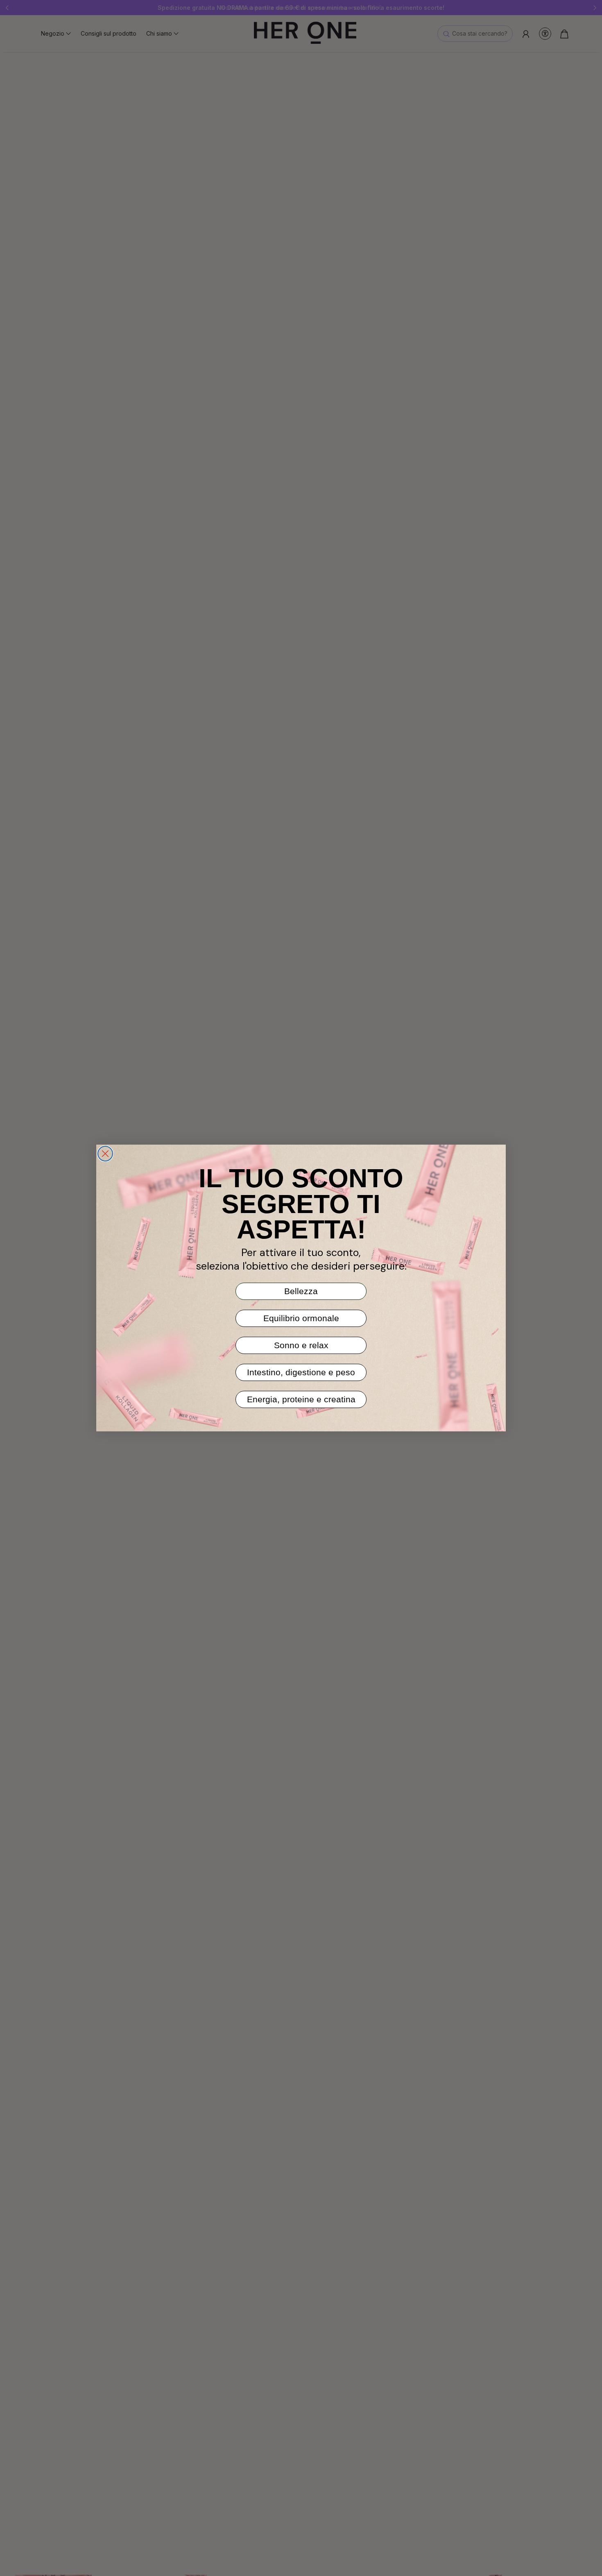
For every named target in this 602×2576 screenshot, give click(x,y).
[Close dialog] (105, 1154)
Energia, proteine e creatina (301, 1399)
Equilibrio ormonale (301, 1318)
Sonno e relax (301, 1345)
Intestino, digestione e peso (301, 1372)
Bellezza (301, 1291)
